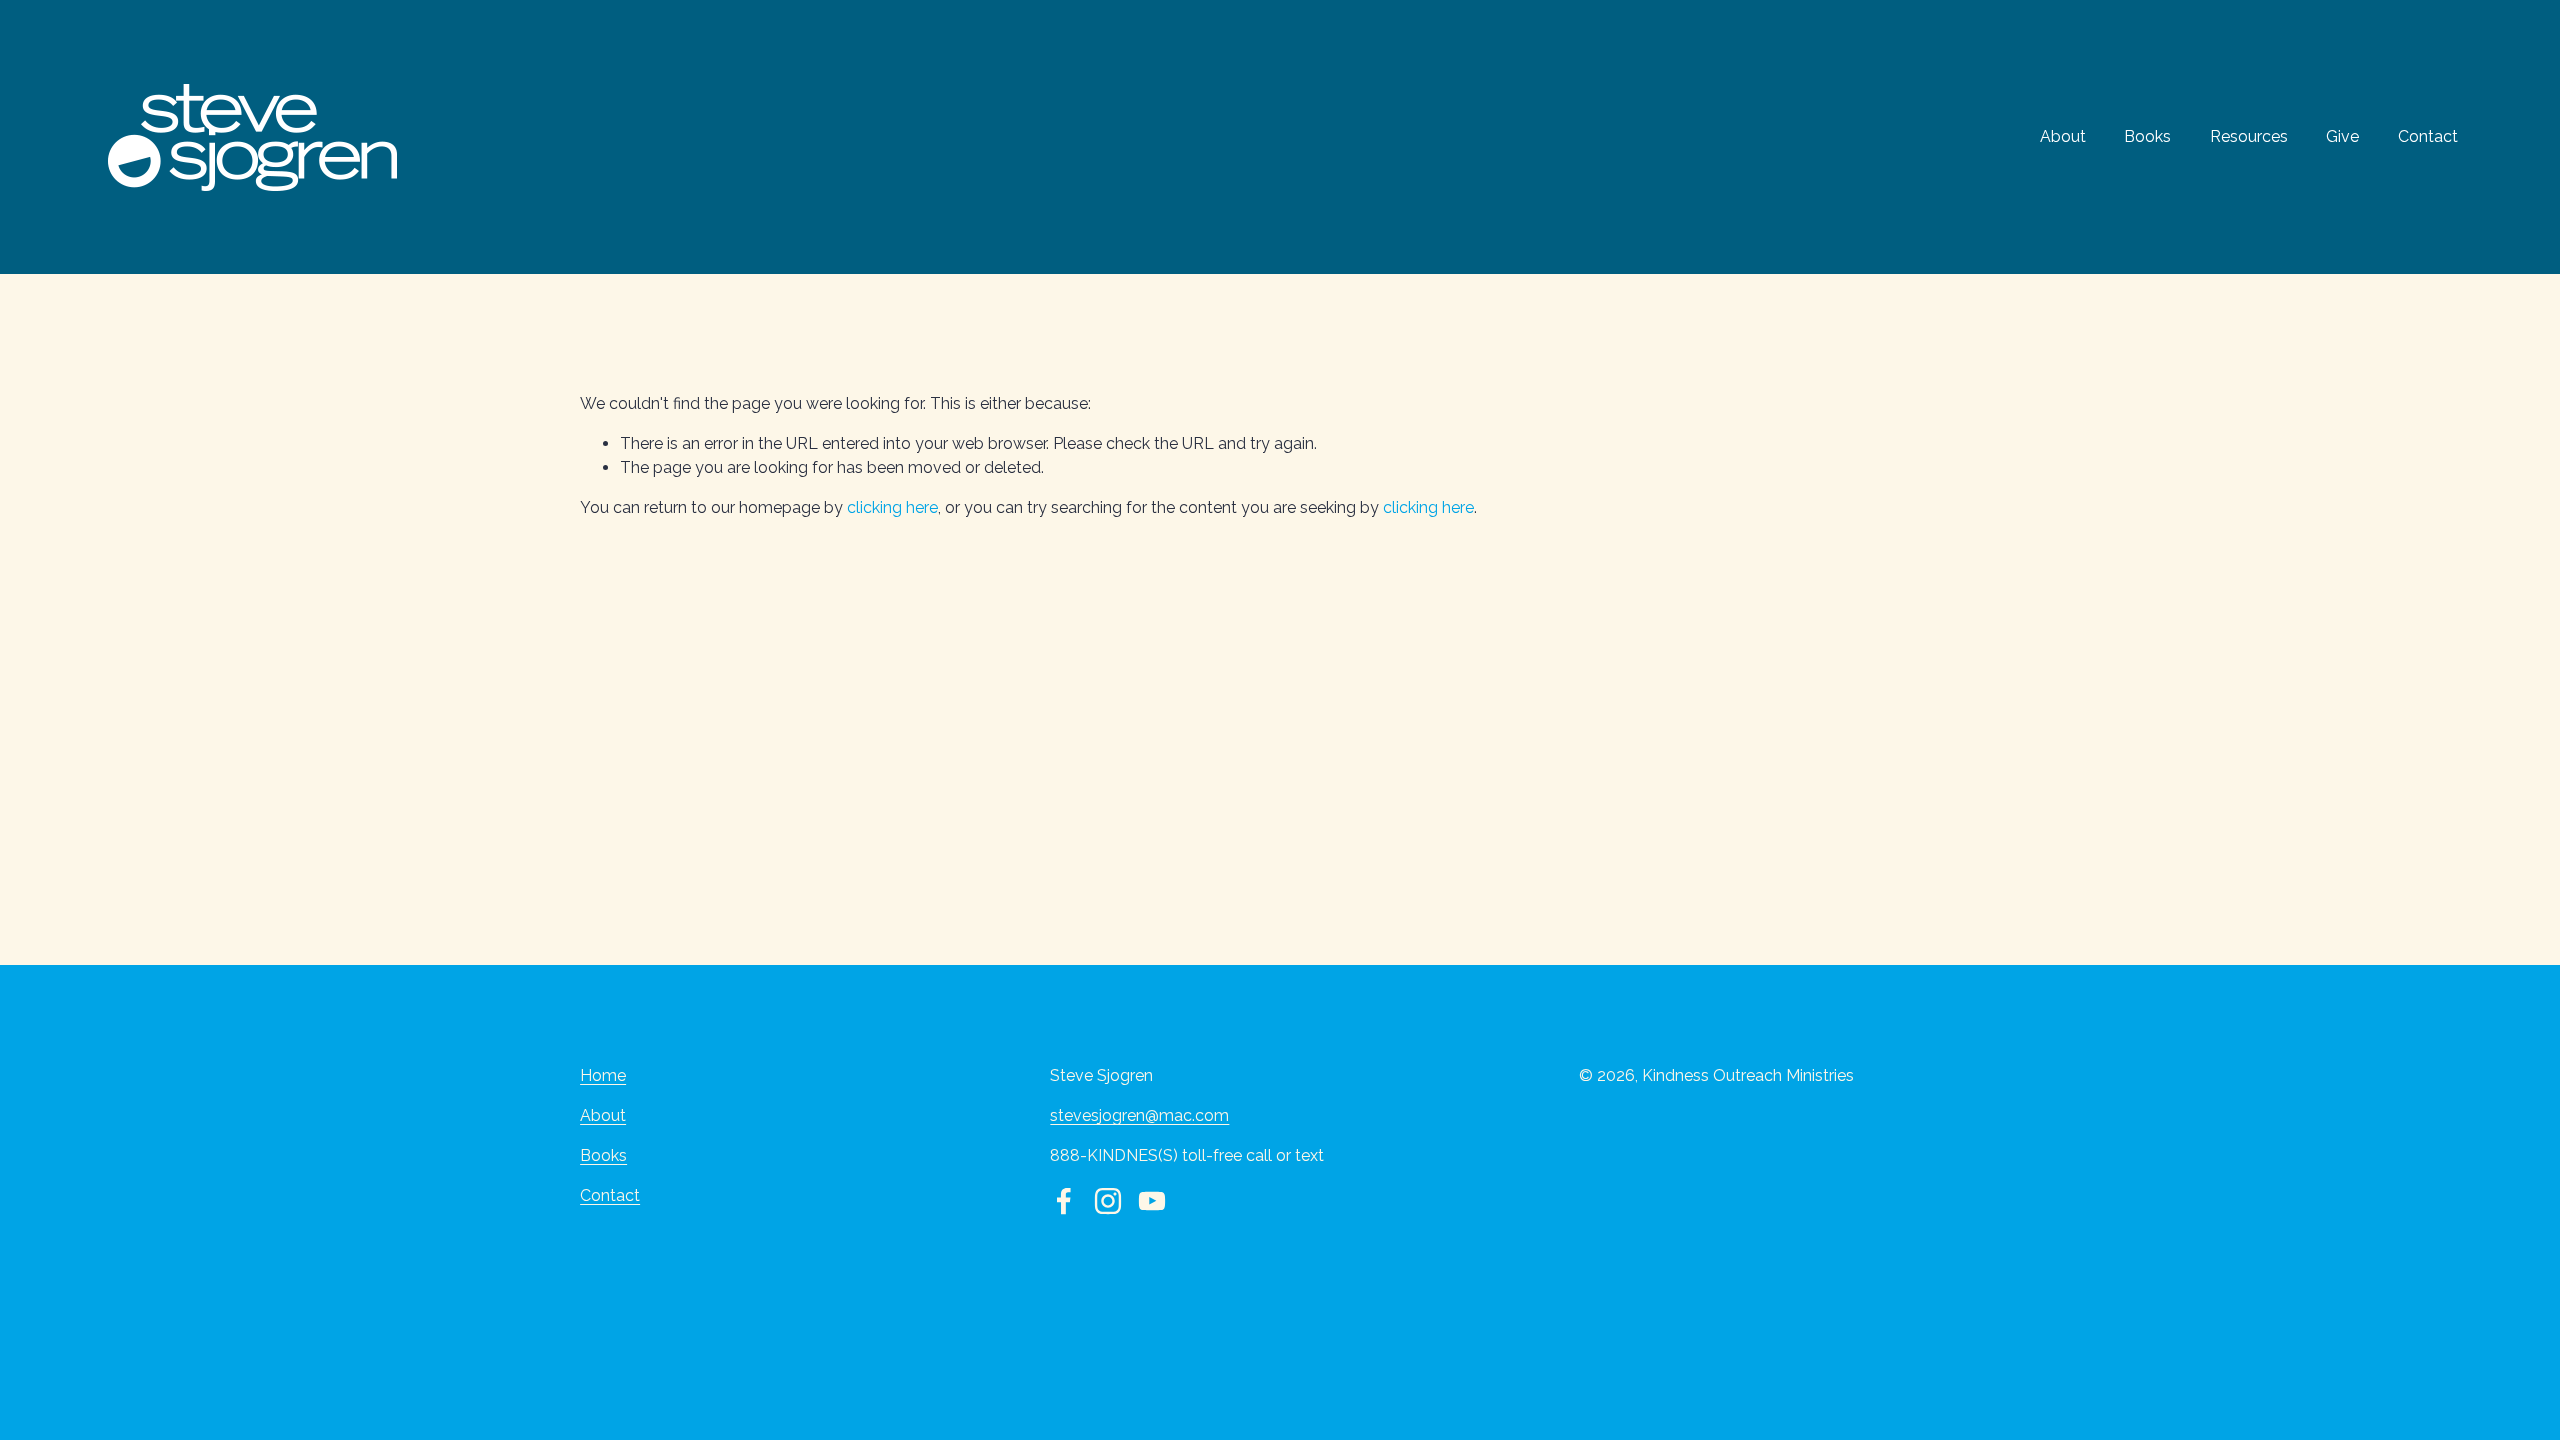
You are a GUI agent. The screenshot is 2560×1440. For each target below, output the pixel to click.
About (2063, 136)
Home (603, 1075)
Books (2147, 136)
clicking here (892, 507)
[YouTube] (1152, 1201)
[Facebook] (1064, 1201)
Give (2342, 136)
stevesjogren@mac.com (1139, 1115)
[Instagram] (1108, 1201)
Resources (2249, 136)
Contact (2428, 136)
